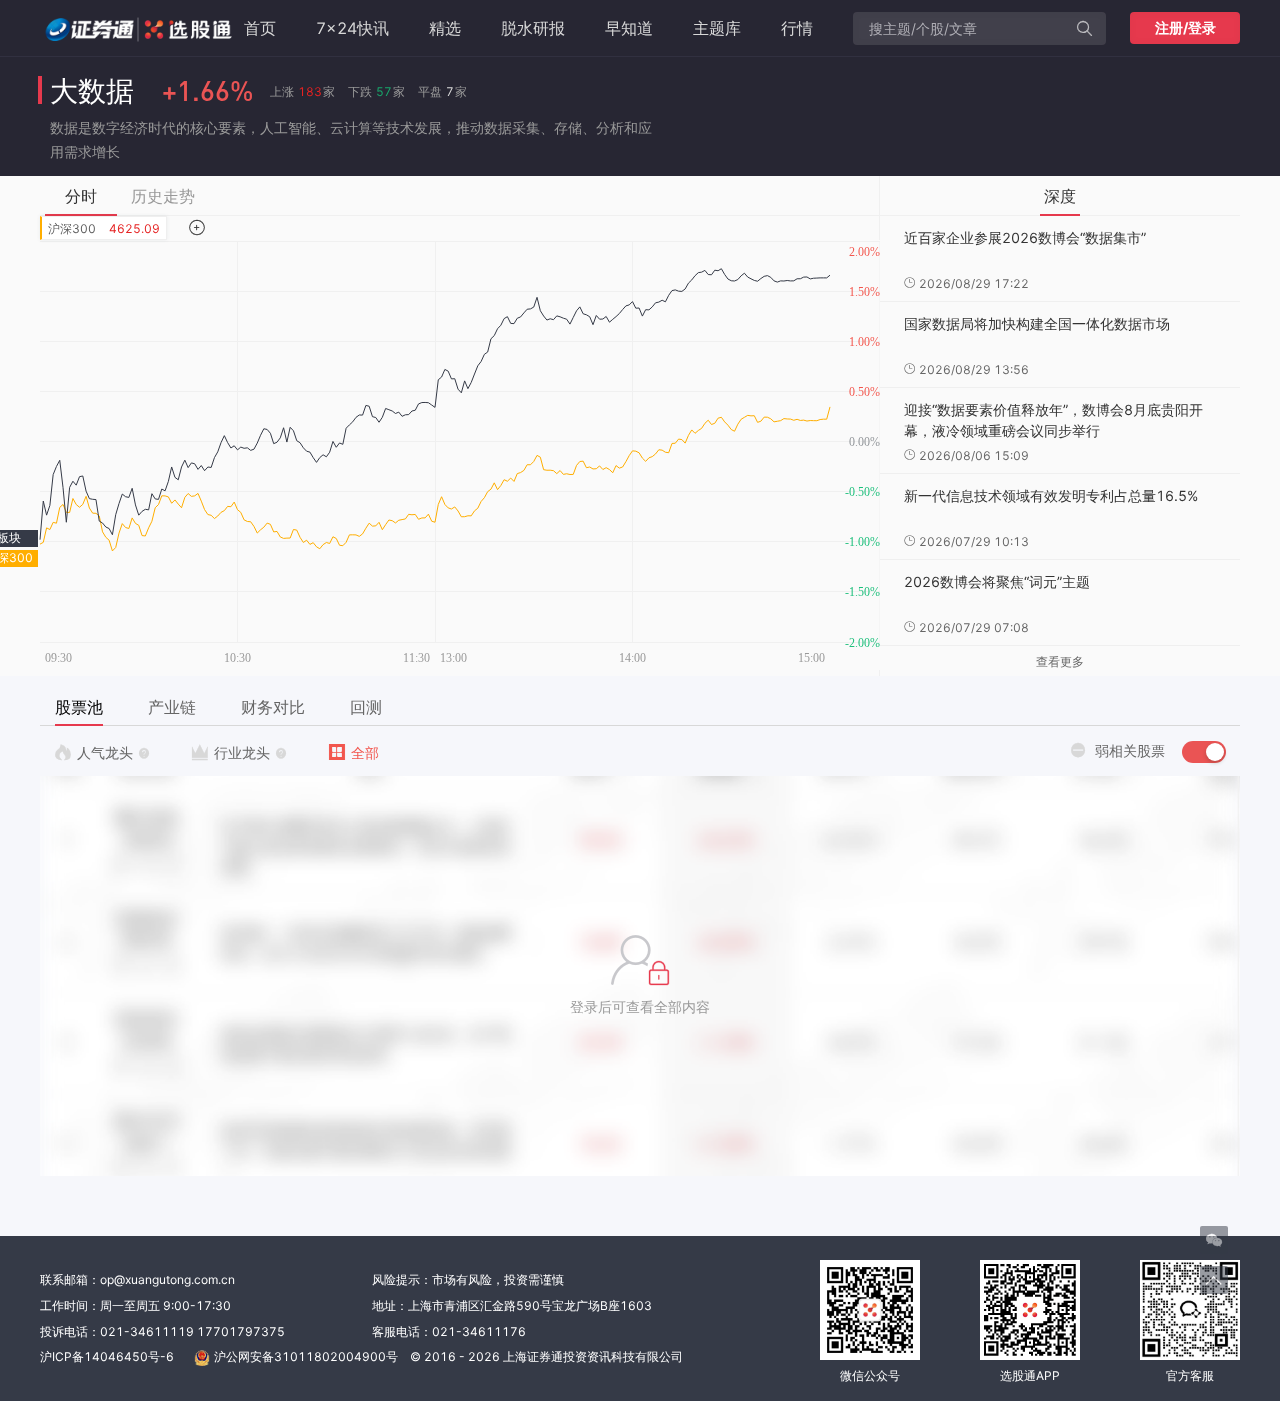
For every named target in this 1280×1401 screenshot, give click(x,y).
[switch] (1204, 752)
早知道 (629, 28)
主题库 (717, 28)
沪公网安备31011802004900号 (306, 1356)
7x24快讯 (352, 28)
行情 (797, 28)
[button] (640, 976)
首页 (260, 28)
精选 (445, 28)
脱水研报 (533, 28)
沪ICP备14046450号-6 (107, 1356)
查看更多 (1060, 661)
